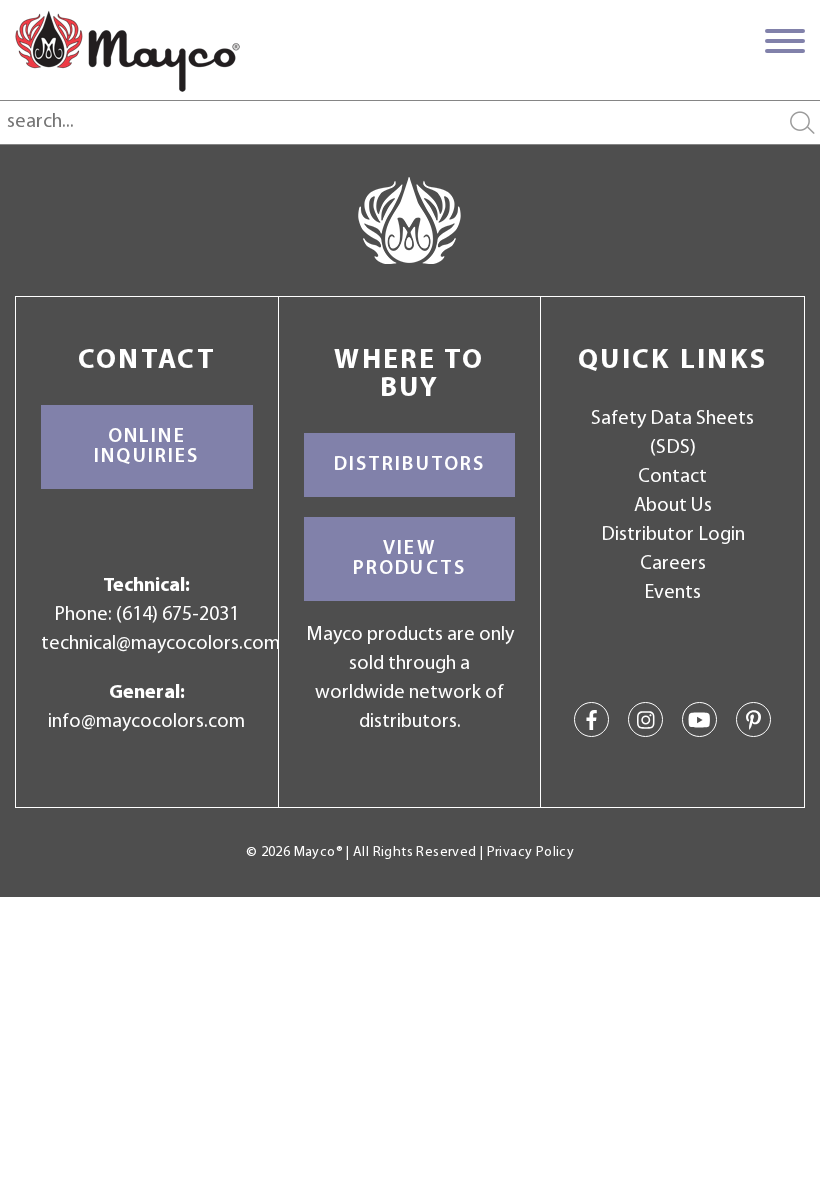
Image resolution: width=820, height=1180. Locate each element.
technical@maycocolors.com (160, 644)
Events (672, 593)
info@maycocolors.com (146, 722)
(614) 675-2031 (177, 615)
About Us (673, 506)
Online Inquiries (146, 447)
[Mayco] (127, 51)
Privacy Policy (530, 852)
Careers (673, 564)
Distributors (410, 465)
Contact (672, 477)
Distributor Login (673, 535)
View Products (409, 559)
